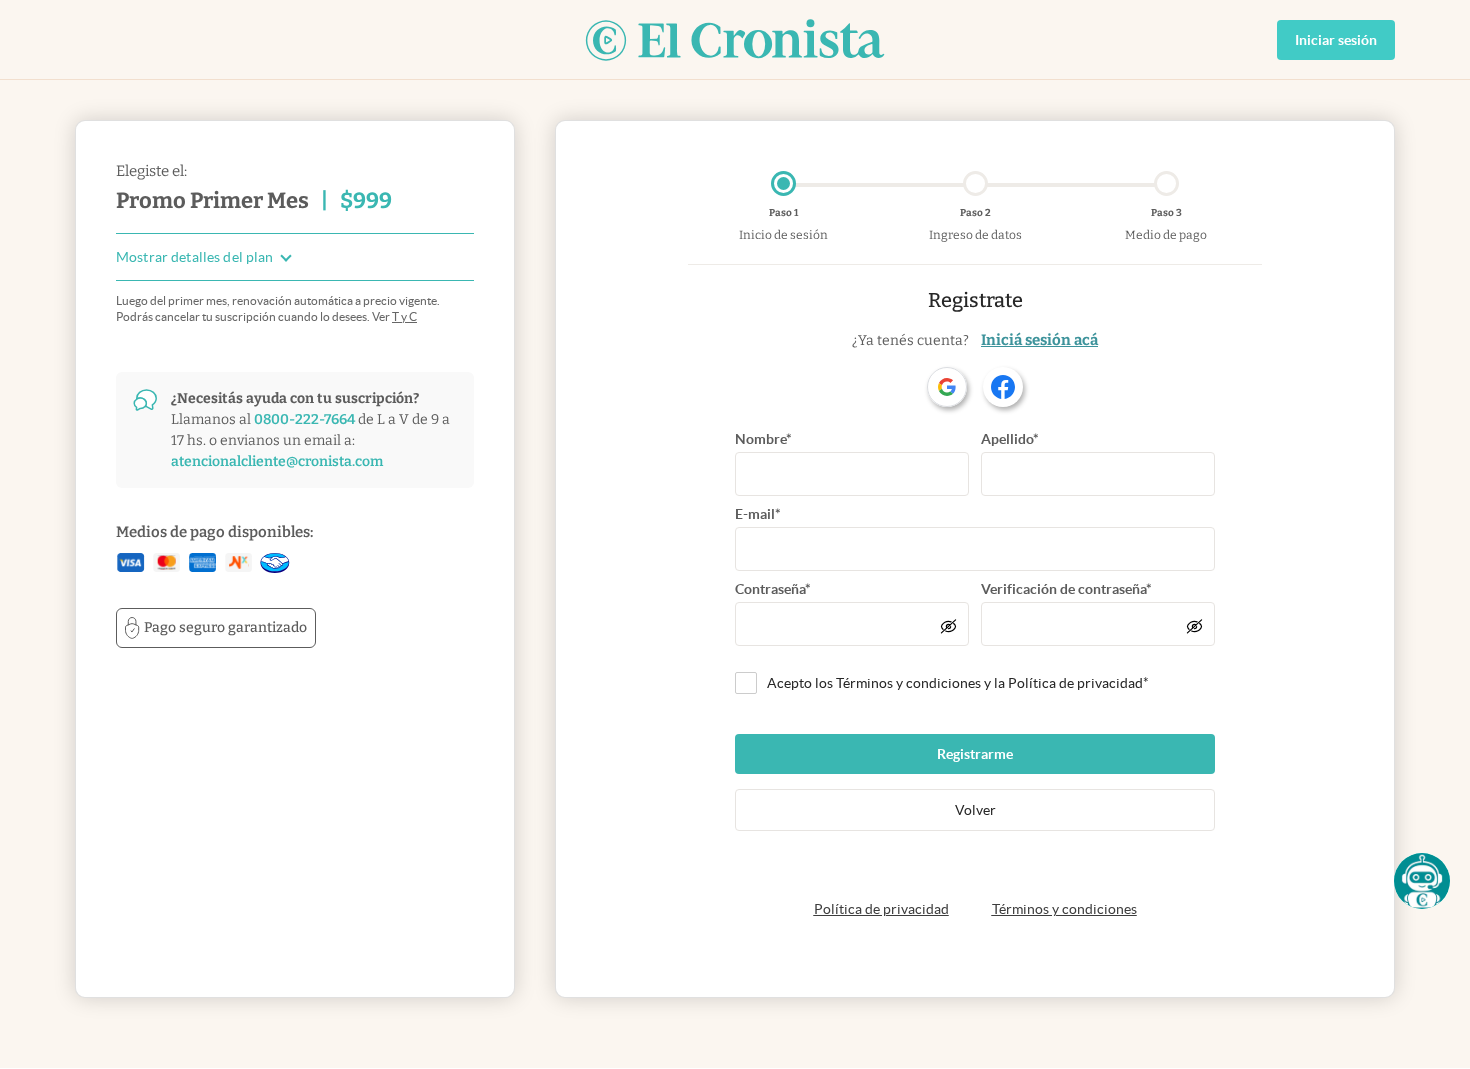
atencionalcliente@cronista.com (277, 461)
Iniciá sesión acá (1039, 340)
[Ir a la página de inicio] (735, 40)
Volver (975, 810)
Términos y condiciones (1064, 909)
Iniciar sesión (1336, 40)
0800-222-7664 (304, 419)
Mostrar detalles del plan (195, 257)
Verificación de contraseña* (1066, 589)
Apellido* (1010, 439)
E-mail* (758, 514)
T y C (404, 316)
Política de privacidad (881, 909)
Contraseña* (773, 589)
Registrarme (975, 754)
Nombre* (763, 439)
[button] (1422, 881)
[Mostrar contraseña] (948, 626)
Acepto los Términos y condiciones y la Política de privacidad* (958, 683)
